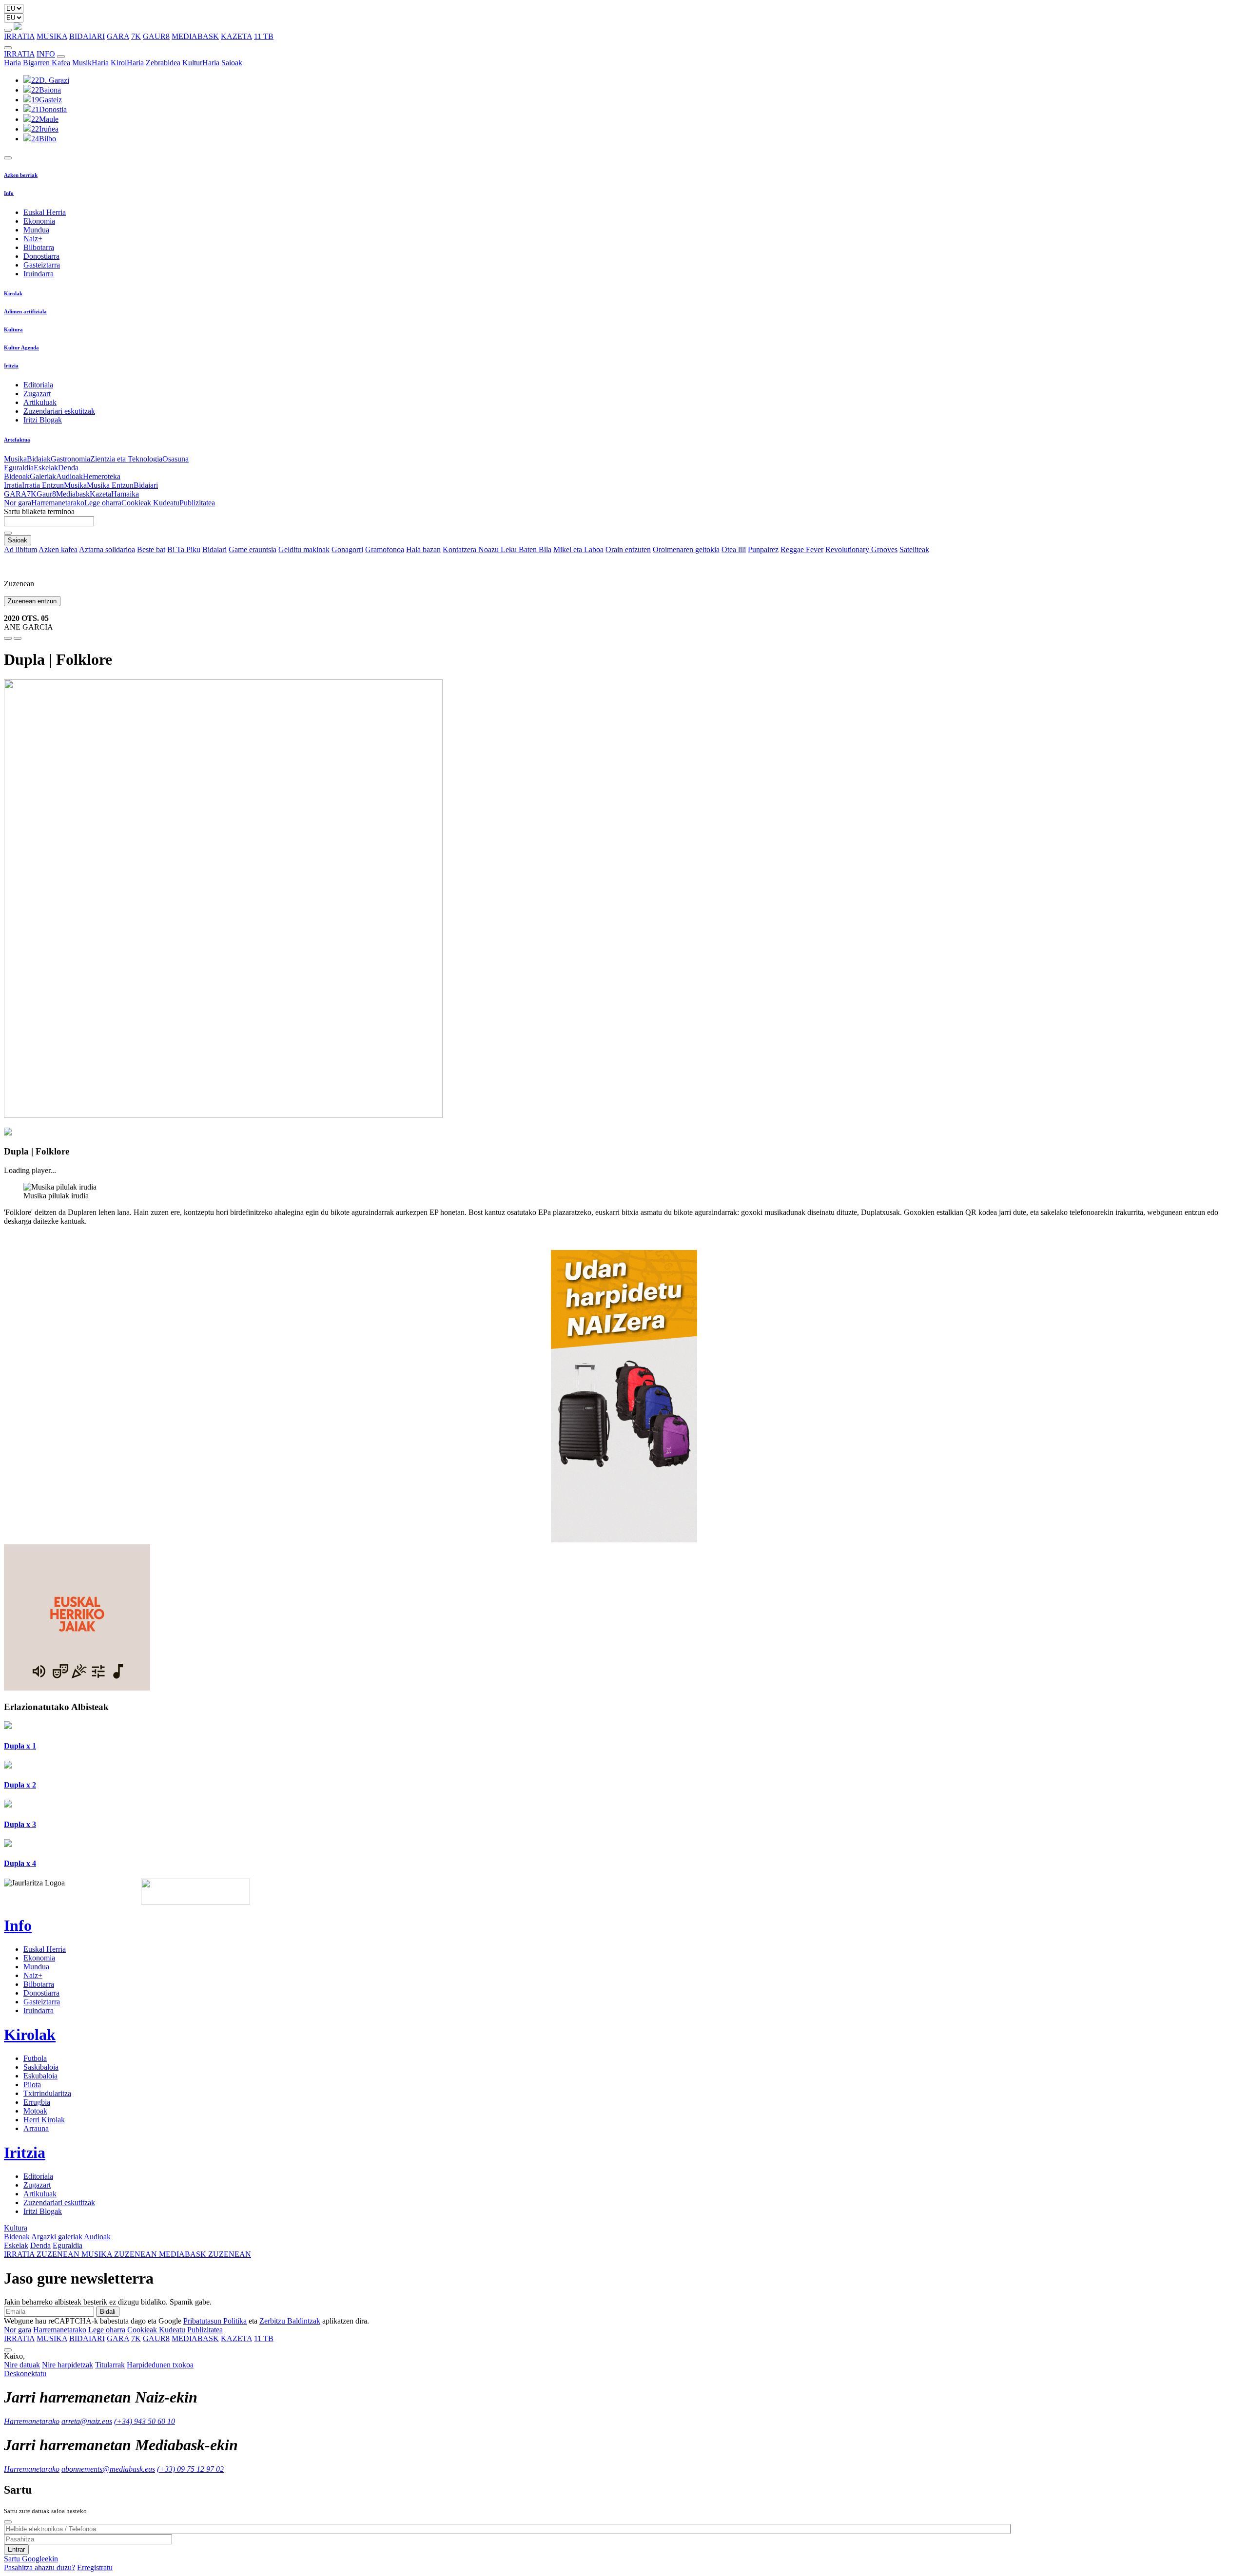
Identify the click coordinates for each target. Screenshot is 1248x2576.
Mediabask (73, 494)
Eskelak (46, 468)
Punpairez (763, 549)
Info (9, 193)
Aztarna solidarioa (107, 549)
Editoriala (38, 385)
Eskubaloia (40, 2076)
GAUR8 (156, 36)
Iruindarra (39, 274)
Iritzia (11, 365)
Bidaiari (146, 485)
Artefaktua (17, 440)
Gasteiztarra (42, 265)
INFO (46, 54)
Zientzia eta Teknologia (126, 459)
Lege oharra (103, 503)
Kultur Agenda (21, 347)
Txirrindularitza (47, 2093)
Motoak (35, 2111)
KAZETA (236, 36)
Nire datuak (22, 2365)
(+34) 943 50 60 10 (145, 2421)
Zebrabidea (163, 63)
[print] (8, 638)
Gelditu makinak (304, 549)
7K (136, 36)
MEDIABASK (195, 36)
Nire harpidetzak (68, 2365)
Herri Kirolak (44, 2120)
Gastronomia (70, 459)
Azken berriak (21, 175)
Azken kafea (58, 549)
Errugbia (37, 2102)
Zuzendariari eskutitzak (59, 411)
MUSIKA (52, 36)
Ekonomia (39, 221)
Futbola (35, 2058)
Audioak (69, 476)
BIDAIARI (87, 36)
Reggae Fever (802, 549)
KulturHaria (201, 63)
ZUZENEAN (43, 2254)
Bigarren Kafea (47, 63)
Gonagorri (347, 549)
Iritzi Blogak (43, 420)
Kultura (13, 329)
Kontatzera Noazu (472, 549)
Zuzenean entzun (32, 601)
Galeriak (43, 476)
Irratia (13, 485)
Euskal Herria (45, 212)
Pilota (32, 2085)
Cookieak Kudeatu (150, 503)
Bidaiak (39, 459)
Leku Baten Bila (526, 549)
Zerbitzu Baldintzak (290, 2321)
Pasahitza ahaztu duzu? (39, 2567)
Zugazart (37, 394)
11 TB (264, 36)
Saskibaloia (41, 2067)
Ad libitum (20, 549)
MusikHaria (90, 63)
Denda (68, 468)
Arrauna (36, 2128)
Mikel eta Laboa (578, 549)
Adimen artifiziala (25, 311)
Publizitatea (197, 503)
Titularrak (110, 2365)
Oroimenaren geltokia (686, 549)
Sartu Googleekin (31, 2559)
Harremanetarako (58, 503)
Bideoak (17, 476)
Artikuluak (40, 402)
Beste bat (151, 549)
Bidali (108, 2312)
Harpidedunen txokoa (160, 2365)
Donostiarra (41, 256)
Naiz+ (33, 239)
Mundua (36, 230)
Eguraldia (19, 468)
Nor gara (18, 503)
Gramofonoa (385, 549)
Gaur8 (46, 494)
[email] (18, 638)
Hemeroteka (102, 476)
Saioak (232, 63)
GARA (118, 36)
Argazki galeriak (57, 2237)
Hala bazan (423, 549)
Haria (12, 63)
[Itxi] (8, 2522)
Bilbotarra (39, 247)
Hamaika (125, 494)
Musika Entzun (110, 485)
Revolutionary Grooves (861, 549)
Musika (15, 459)
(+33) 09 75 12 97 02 (190, 2469)
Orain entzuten (628, 549)
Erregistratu (95, 2567)
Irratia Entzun (43, 485)
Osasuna (175, 459)
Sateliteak (914, 549)
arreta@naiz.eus (87, 2421)
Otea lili (734, 549)
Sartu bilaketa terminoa (39, 511)
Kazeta (100, 494)
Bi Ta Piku (184, 549)
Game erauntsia (253, 549)
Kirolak (13, 293)
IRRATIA (19, 36)
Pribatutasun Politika (215, 2321)
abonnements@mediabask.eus (108, 2469)
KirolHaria (127, 63)
